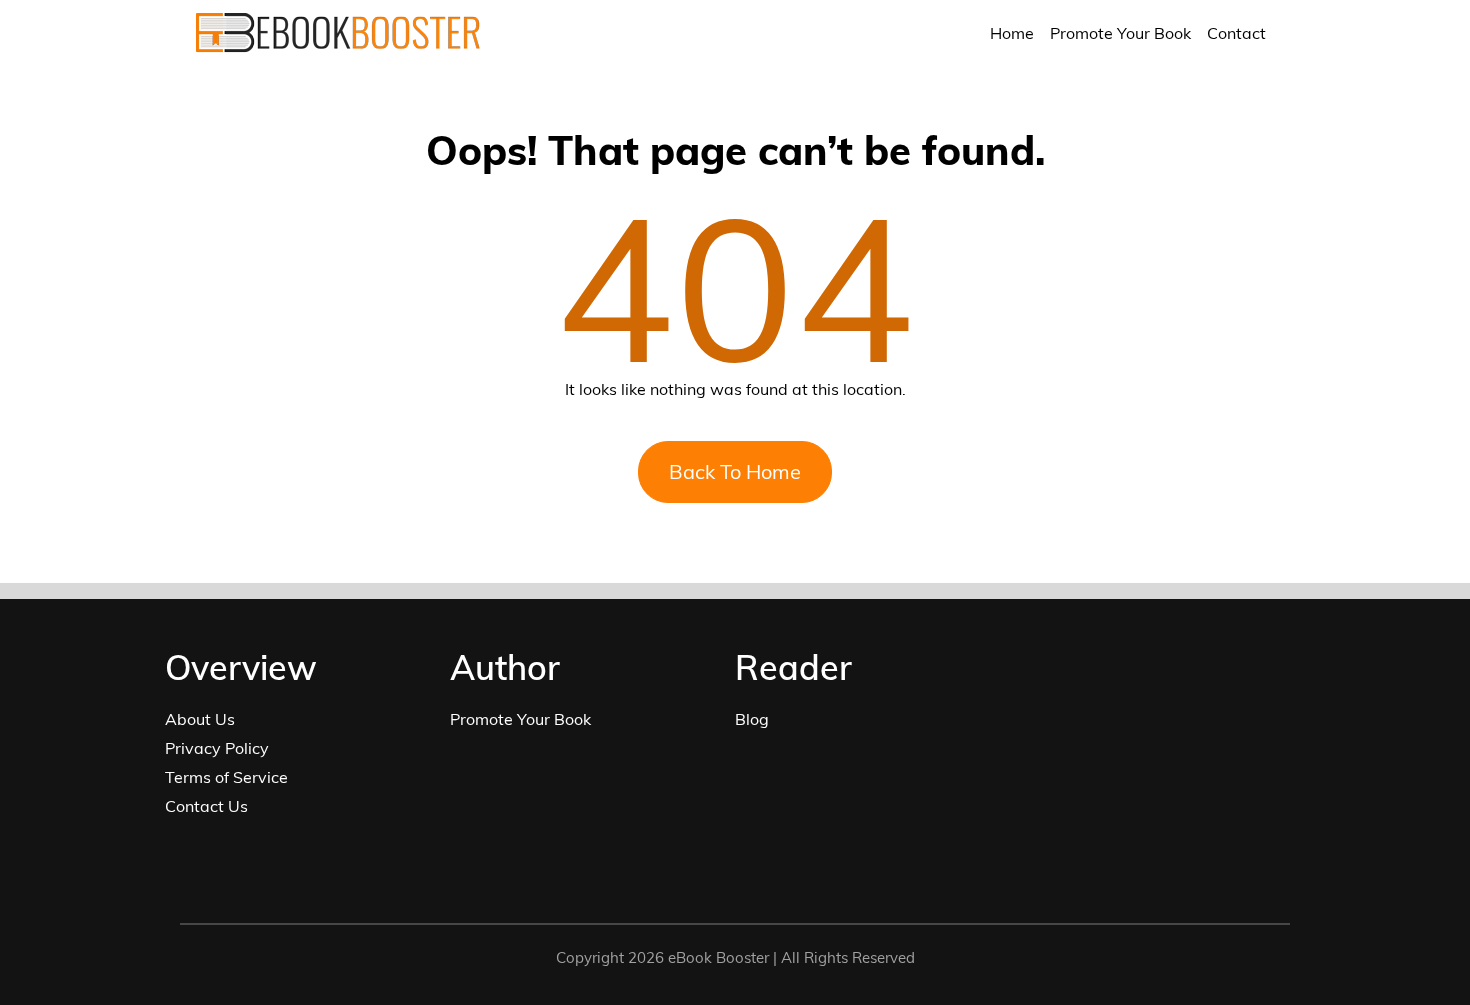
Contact (1236, 33)
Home (1012, 33)
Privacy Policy (217, 748)
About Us (200, 719)
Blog (752, 719)
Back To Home (735, 471)
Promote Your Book (1120, 33)
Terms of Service (226, 777)
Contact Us (206, 806)
